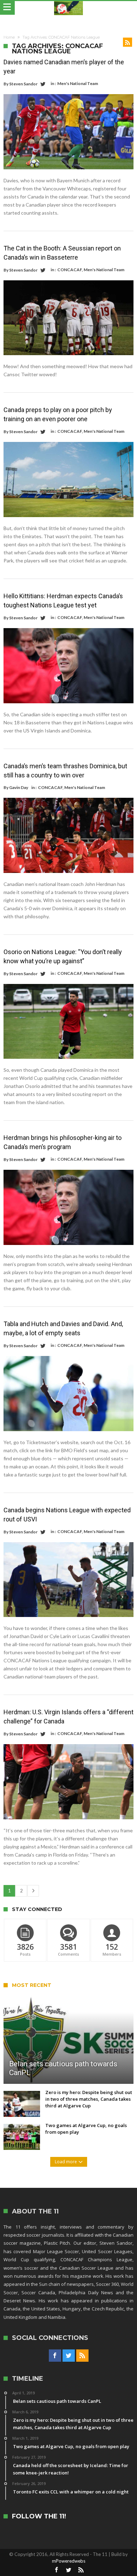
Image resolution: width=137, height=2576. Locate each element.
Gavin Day (19, 787)
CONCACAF (70, 270)
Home (9, 37)
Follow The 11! (39, 2516)
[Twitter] (69, 2356)
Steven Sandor (23, 84)
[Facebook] (55, 2356)
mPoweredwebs (69, 2561)
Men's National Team (78, 83)
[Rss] (82, 2356)
